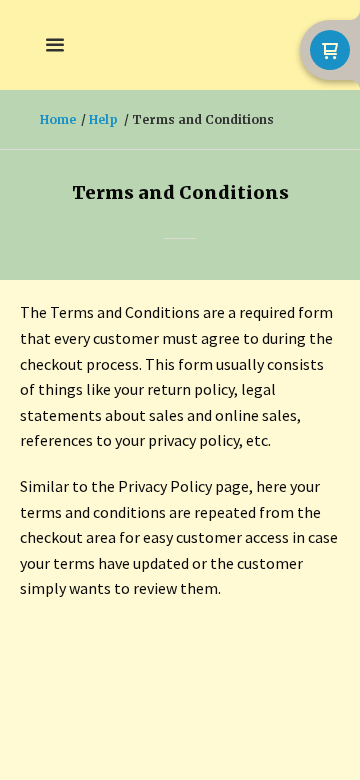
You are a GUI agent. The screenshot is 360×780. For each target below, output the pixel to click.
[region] (180, 386)
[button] (55, 45)
